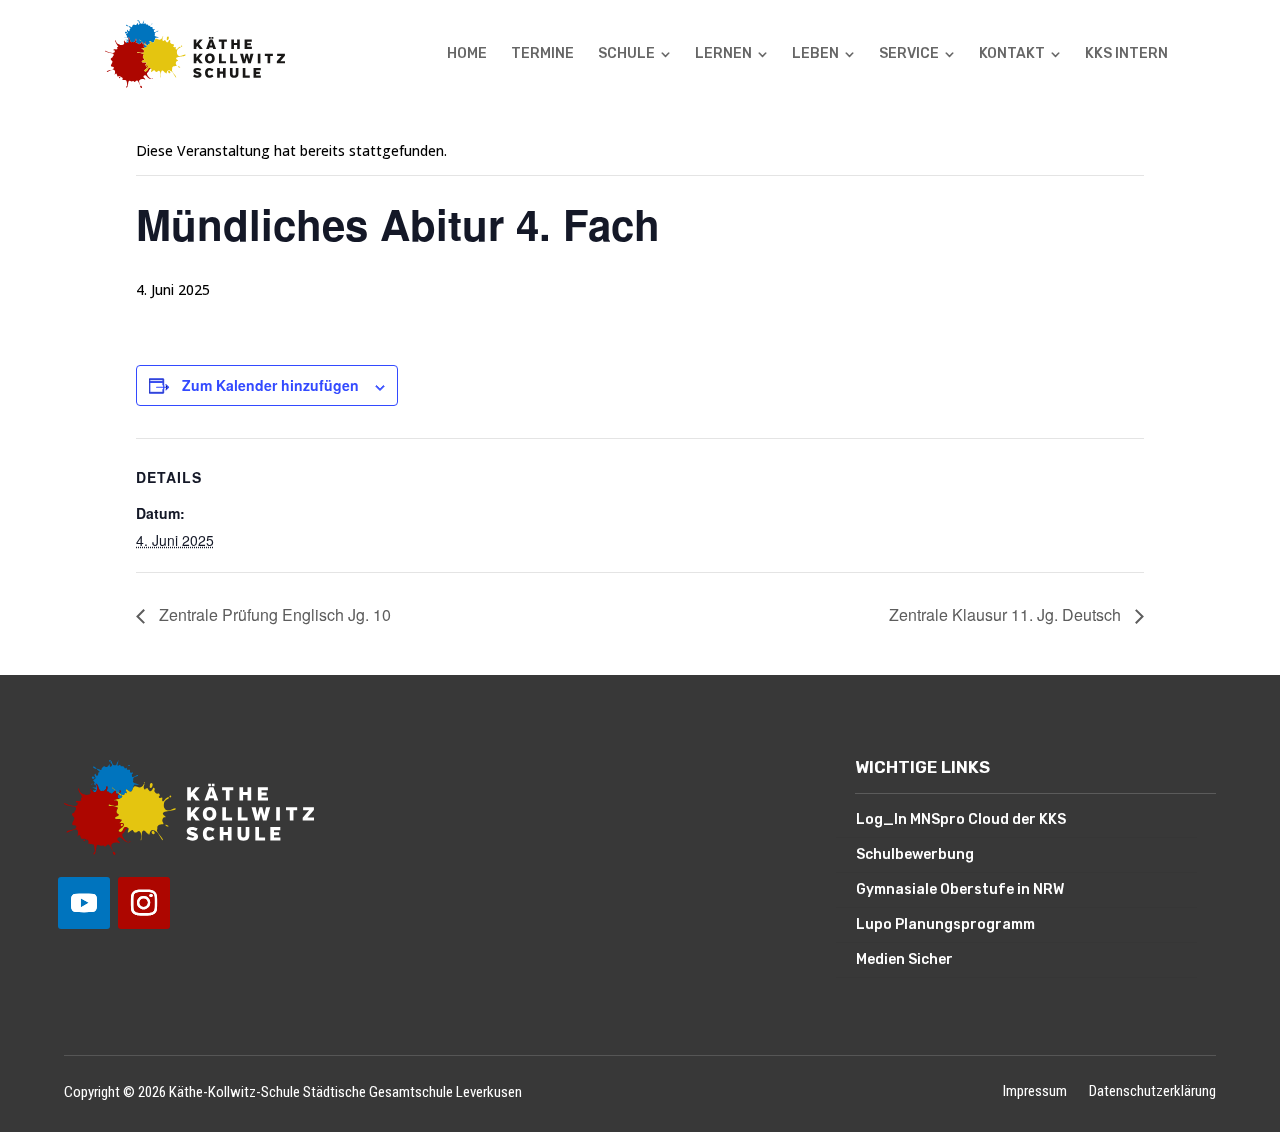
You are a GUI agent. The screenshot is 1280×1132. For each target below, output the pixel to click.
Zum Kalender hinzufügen (270, 385)
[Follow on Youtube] (84, 903)
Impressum (1035, 1092)
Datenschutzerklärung (1152, 1092)
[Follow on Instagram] (144, 903)
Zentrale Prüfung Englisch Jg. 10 (273, 614)
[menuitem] (467, 54)
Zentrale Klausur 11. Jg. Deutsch (1007, 614)
